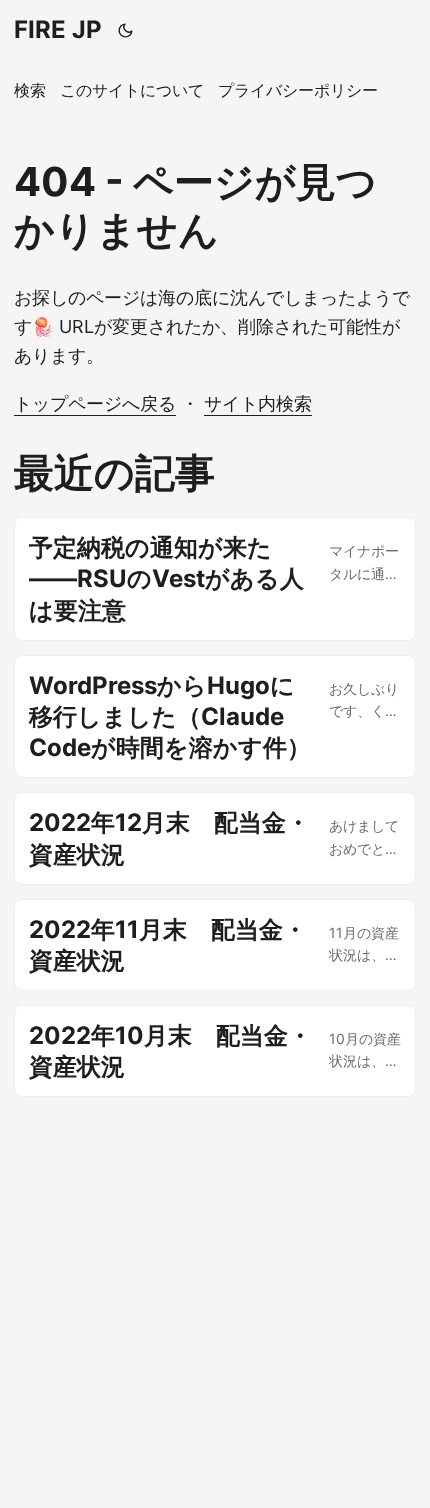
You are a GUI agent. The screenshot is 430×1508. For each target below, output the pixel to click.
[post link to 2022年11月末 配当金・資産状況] (215, 945)
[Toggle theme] (126, 30)
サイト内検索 (258, 403)
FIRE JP (58, 29)
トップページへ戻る (95, 403)
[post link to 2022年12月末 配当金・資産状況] (215, 838)
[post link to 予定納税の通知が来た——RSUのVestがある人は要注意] (215, 579)
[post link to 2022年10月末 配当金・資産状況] (215, 1051)
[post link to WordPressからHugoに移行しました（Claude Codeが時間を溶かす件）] (215, 717)
